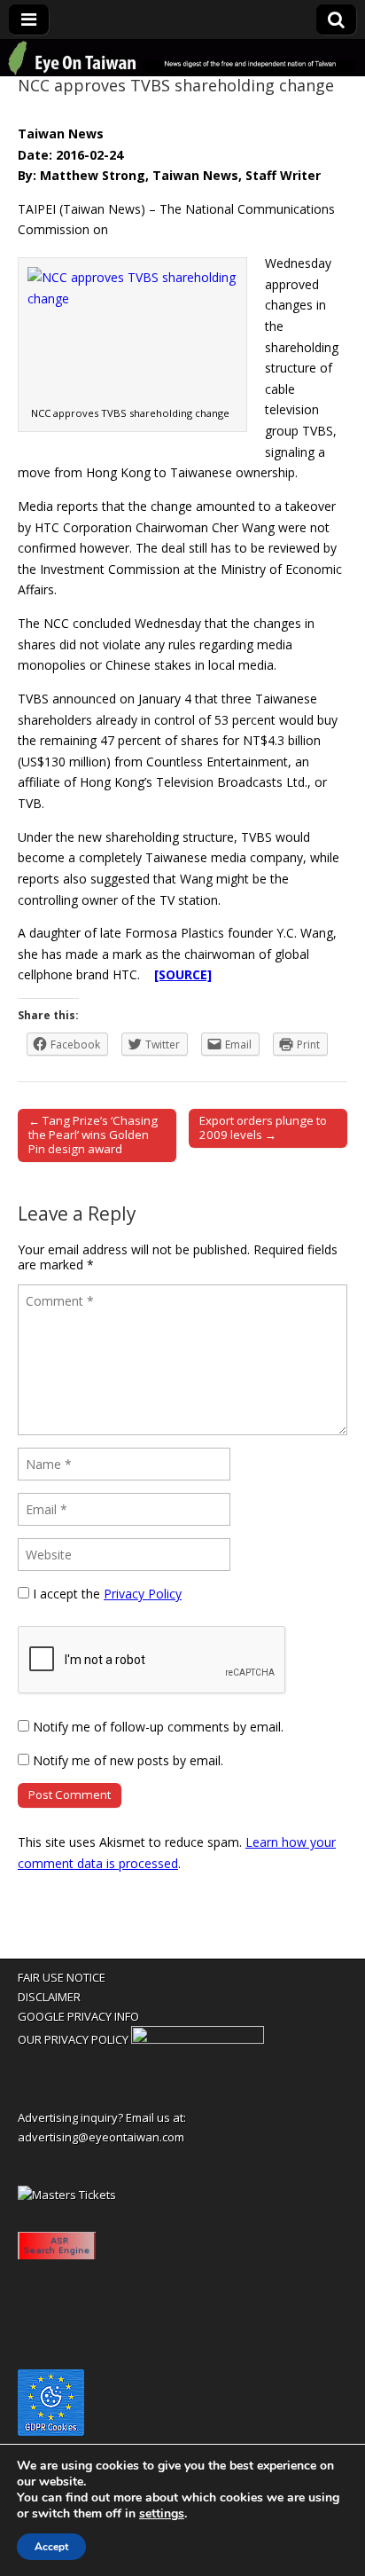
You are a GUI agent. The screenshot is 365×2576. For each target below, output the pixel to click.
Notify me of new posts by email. (128, 1760)
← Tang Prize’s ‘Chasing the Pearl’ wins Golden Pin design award (93, 1135)
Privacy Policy (143, 1594)
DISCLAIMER (49, 1997)
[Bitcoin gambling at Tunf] (198, 2039)
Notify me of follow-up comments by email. (158, 1727)
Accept (51, 2547)
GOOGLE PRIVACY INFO (78, 2016)
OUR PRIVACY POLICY (73, 2039)
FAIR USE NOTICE (62, 1977)
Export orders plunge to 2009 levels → (263, 1127)
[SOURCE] (183, 974)
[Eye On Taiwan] (182, 58)
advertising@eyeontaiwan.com (101, 2137)
